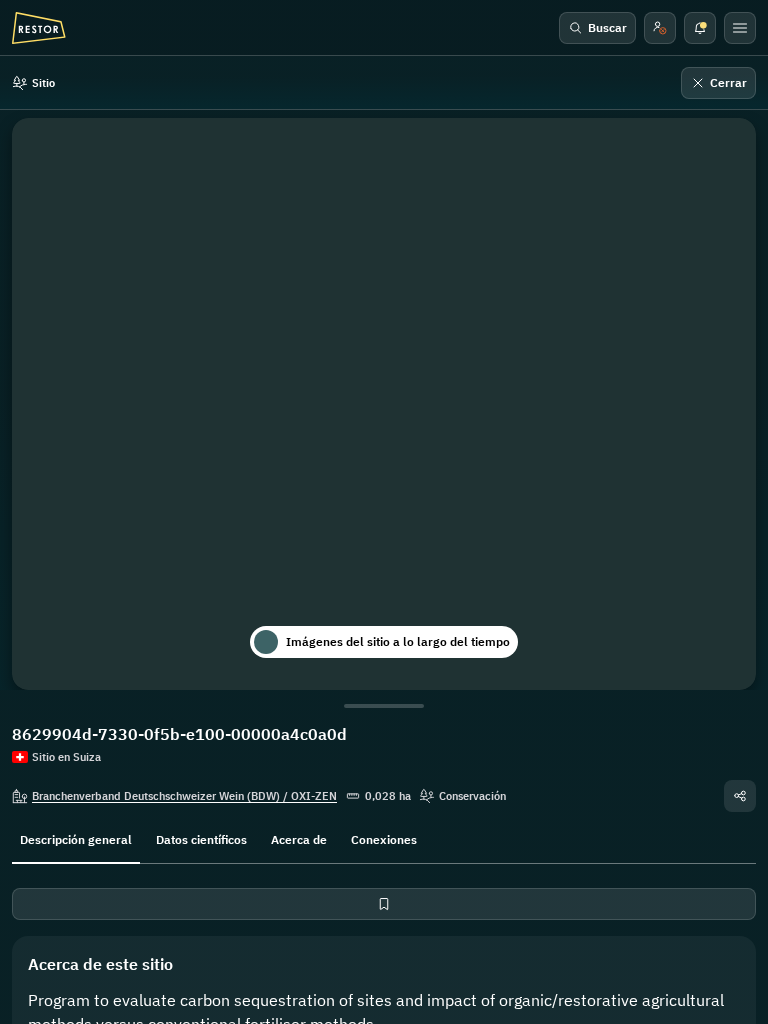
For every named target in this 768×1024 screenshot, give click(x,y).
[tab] (76, 838)
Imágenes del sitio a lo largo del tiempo (398, 641)
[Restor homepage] (39, 28)
